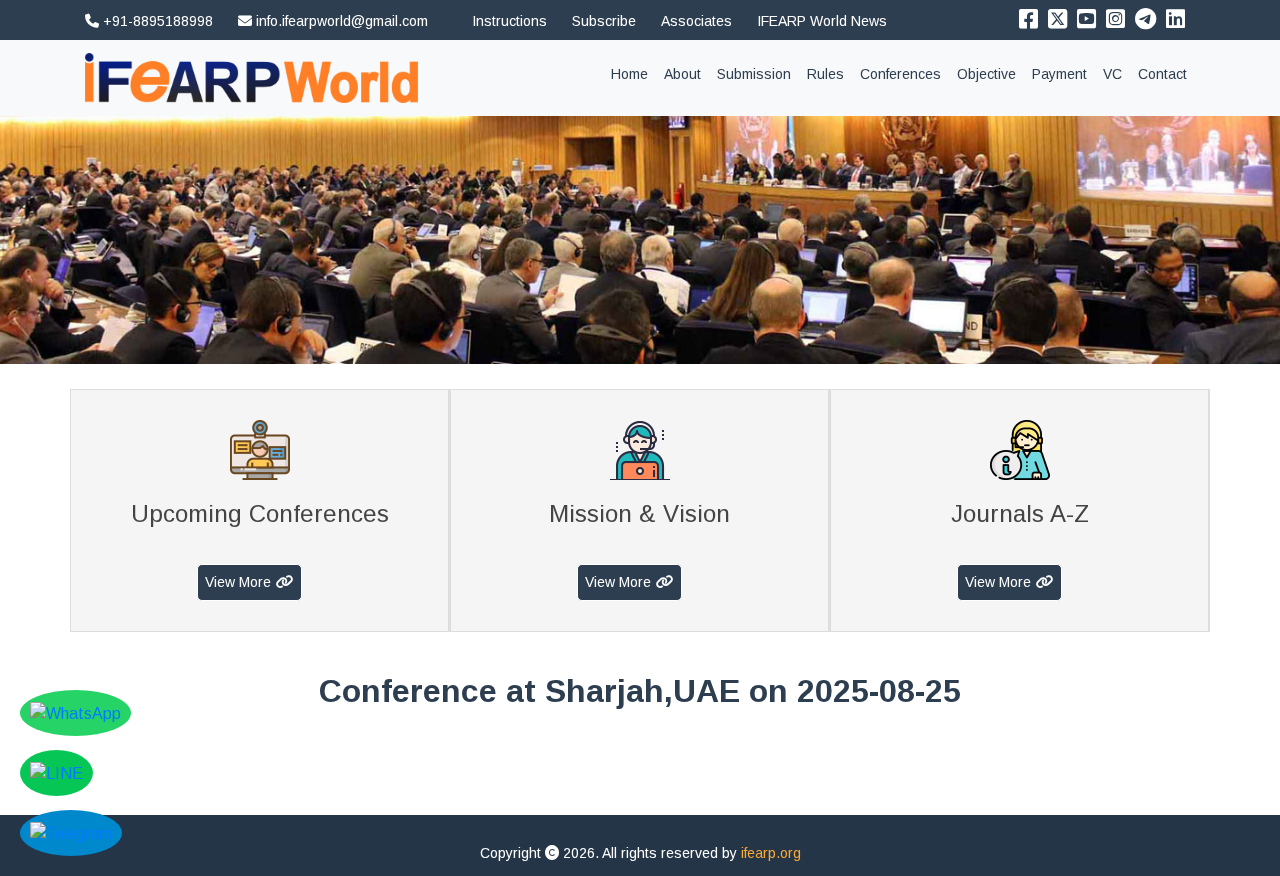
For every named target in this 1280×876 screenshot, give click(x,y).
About (682, 74)
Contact (1162, 74)
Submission (754, 74)
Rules (825, 74)
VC (1112, 74)
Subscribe (604, 21)
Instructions (509, 21)
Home (633, 73)
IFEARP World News (822, 21)
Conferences (900, 74)
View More (238, 582)
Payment (1059, 74)
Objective (986, 74)
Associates (696, 21)
